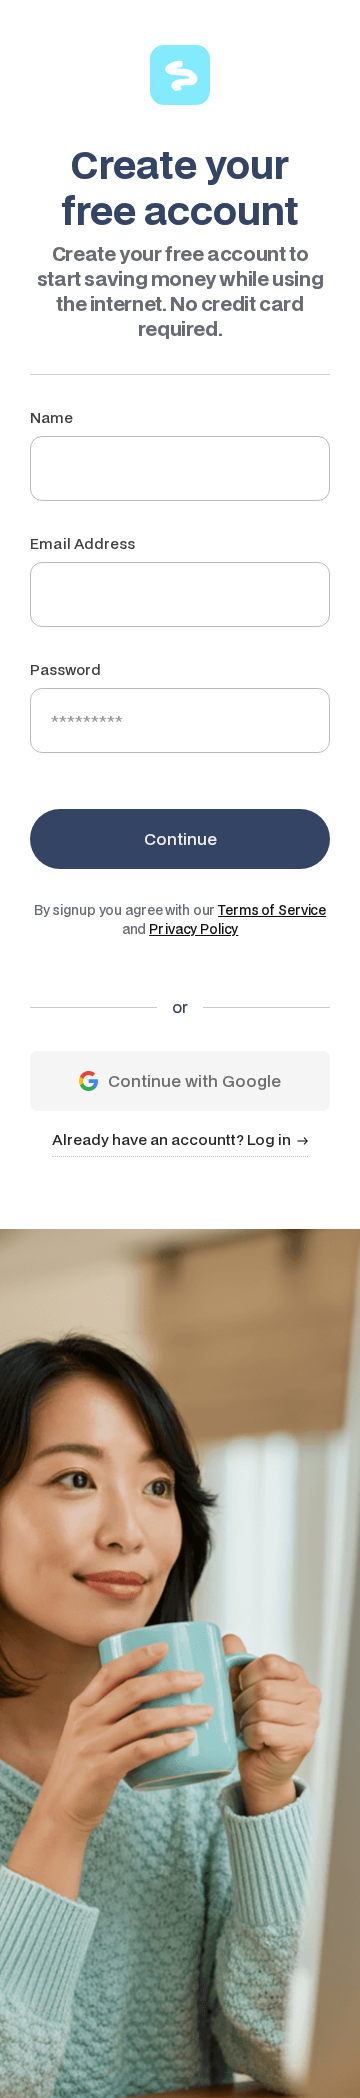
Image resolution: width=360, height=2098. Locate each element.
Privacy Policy (193, 929)
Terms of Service (272, 910)
